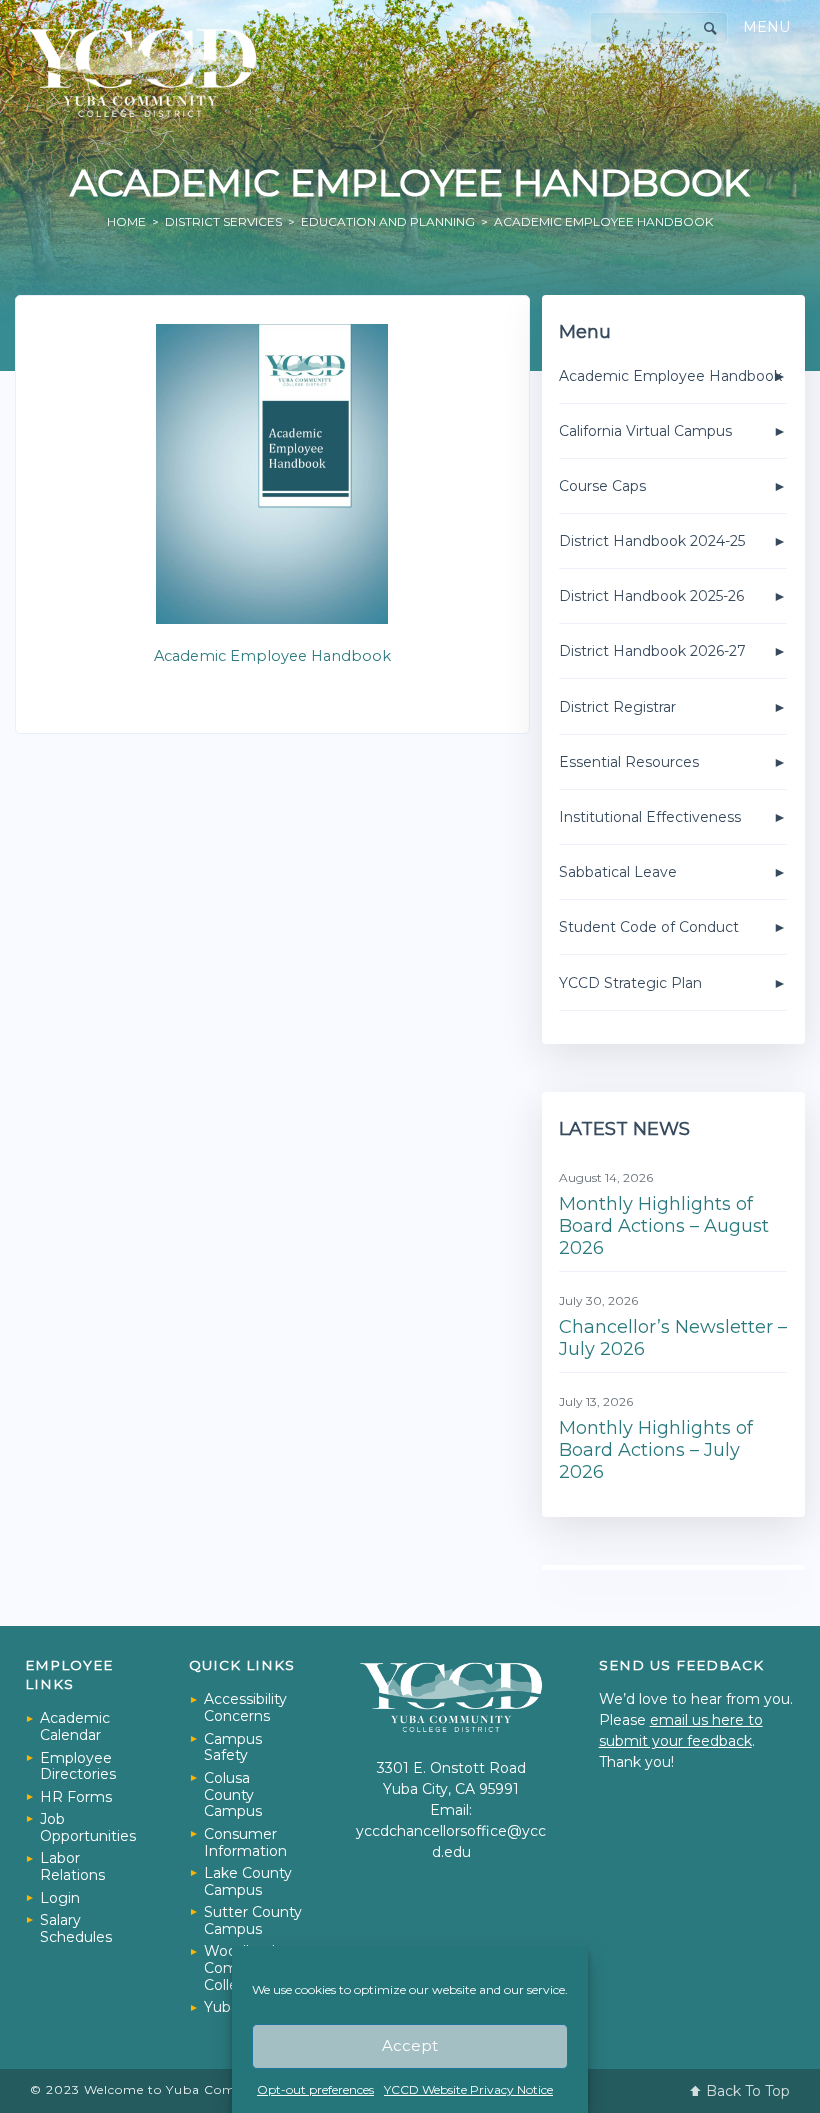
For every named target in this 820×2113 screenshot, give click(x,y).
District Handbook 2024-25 (652, 541)
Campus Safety (233, 1747)
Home (126, 221)
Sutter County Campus (253, 1920)
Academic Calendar (75, 1726)
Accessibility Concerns (245, 1707)
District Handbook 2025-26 (651, 596)
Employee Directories (78, 1766)
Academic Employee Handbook (272, 656)
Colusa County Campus (233, 1795)
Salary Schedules (76, 1928)
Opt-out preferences (315, 2089)
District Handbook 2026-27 (652, 651)
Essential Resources (629, 762)
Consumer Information (245, 1842)
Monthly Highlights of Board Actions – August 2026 (664, 1225)
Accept (410, 2045)
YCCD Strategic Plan (630, 983)
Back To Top (748, 2091)
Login (60, 1898)
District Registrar (617, 707)
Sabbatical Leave (618, 872)
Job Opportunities (88, 1827)
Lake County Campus (248, 1881)
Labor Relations (72, 1866)
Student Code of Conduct (649, 927)
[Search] (711, 28)
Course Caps (602, 486)
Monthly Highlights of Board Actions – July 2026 (656, 1449)
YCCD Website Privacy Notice (468, 2089)
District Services (223, 221)
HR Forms (76, 1797)
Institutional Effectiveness (650, 817)
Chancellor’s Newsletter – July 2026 (673, 1338)
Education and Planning (388, 221)
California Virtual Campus (645, 431)
